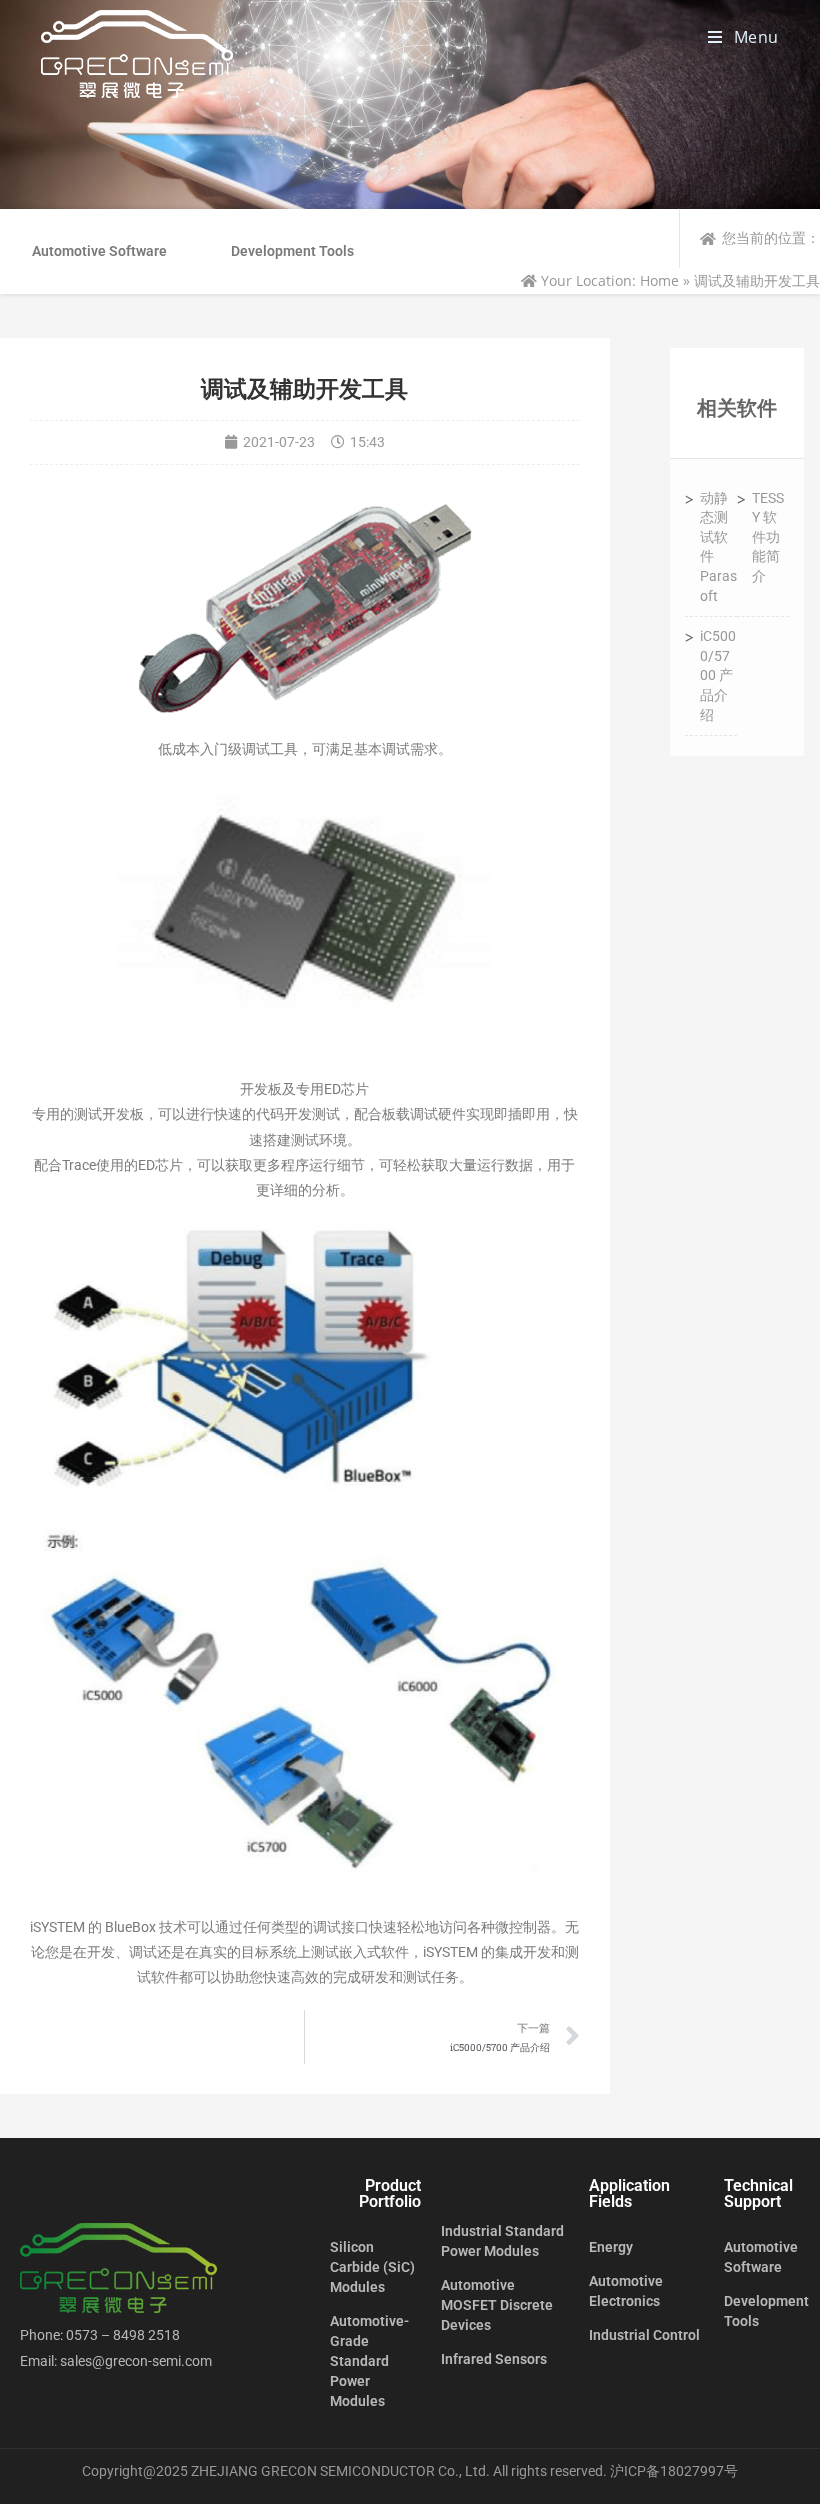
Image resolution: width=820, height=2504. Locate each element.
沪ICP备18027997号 (674, 2471)
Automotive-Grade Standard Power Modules (369, 2361)
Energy (611, 2247)
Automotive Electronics (626, 2291)
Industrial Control (644, 2335)
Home (659, 280)
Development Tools (292, 251)
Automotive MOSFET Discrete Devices (497, 2305)
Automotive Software (99, 251)
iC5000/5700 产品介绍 (718, 675)
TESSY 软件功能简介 (768, 537)
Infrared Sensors (494, 2359)
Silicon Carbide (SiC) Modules (372, 2267)
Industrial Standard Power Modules (502, 2241)
